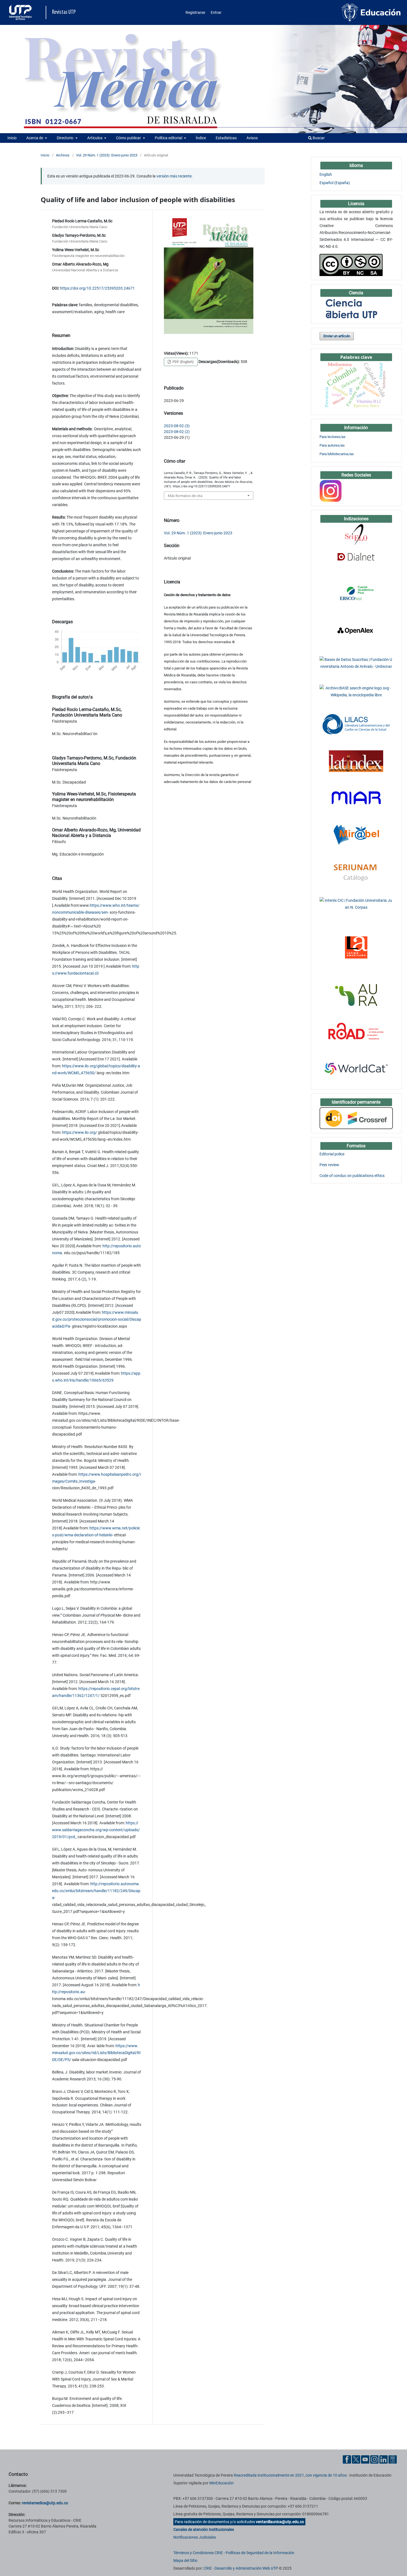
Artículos (95, 138)
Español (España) (335, 183)
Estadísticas (226, 138)
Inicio (12, 138)
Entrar (216, 12)
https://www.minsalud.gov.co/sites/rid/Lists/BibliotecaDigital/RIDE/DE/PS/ (96, 2053)
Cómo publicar (129, 138)
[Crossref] (356, 1118)
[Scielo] (356, 534)
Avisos (252, 138)
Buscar (318, 138)
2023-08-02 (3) (177, 426)
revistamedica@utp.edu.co (45, 2503)
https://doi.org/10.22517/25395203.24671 (97, 288)
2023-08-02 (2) (177, 432)
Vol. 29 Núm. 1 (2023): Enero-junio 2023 (107, 155)
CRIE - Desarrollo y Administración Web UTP (241, 2568)
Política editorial (169, 138)
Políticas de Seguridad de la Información (260, 2553)
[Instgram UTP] (374, 2459)
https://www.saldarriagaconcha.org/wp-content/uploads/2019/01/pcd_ (96, 1830)
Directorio (65, 138)
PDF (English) (183, 362)
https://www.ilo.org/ (80, 1132)
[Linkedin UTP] (383, 2459)
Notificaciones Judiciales (195, 2537)
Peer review (329, 1165)
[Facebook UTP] (347, 2459)
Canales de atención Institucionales (204, 2529)
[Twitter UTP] (356, 2459)
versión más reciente (174, 176)
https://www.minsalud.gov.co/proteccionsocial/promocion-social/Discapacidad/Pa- (97, 1319)
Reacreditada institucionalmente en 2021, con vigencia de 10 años (290, 2475)
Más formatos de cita (185, 496)
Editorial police (332, 1154)
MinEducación (221, 2483)
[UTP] (21, 12)
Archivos (63, 155)
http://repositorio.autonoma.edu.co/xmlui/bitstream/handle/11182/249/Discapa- (96, 1891)
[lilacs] (356, 724)
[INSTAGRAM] (331, 490)
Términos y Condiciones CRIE (198, 2553)
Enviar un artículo (337, 336)
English (326, 174)
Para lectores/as (333, 437)
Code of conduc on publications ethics (352, 1176)
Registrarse (195, 12)
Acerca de (35, 138)
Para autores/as (332, 445)
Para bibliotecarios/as (337, 454)
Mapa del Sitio (185, 2560)
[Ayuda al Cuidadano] (393, 2459)
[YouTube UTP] (365, 2459)
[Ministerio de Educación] (371, 12)
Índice (201, 138)
